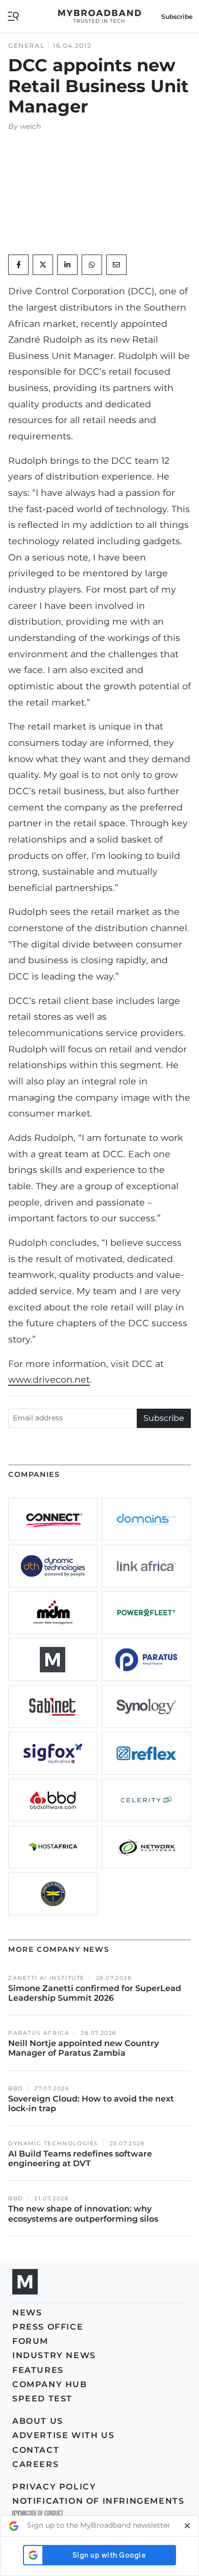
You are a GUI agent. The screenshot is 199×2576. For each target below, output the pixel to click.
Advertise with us (63, 2435)
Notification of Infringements (98, 2501)
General (26, 46)
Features (38, 2370)
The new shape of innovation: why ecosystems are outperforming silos (83, 2214)
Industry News (54, 2355)
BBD (16, 2089)
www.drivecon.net (49, 1379)
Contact (36, 2450)
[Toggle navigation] (13, 16)
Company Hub (50, 2384)
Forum (30, 2341)
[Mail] (116, 265)
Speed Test (42, 2399)
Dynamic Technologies (53, 2144)
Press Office (48, 2327)
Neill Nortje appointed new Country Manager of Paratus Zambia (83, 2048)
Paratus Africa (39, 2033)
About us (38, 2421)
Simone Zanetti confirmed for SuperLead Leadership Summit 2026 (95, 1993)
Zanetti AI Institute (46, 1978)
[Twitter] (43, 265)
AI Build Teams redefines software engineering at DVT (80, 2159)
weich (30, 126)
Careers (35, 2464)
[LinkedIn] (67, 265)
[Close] (187, 2526)
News (27, 2313)
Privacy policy (54, 2487)
